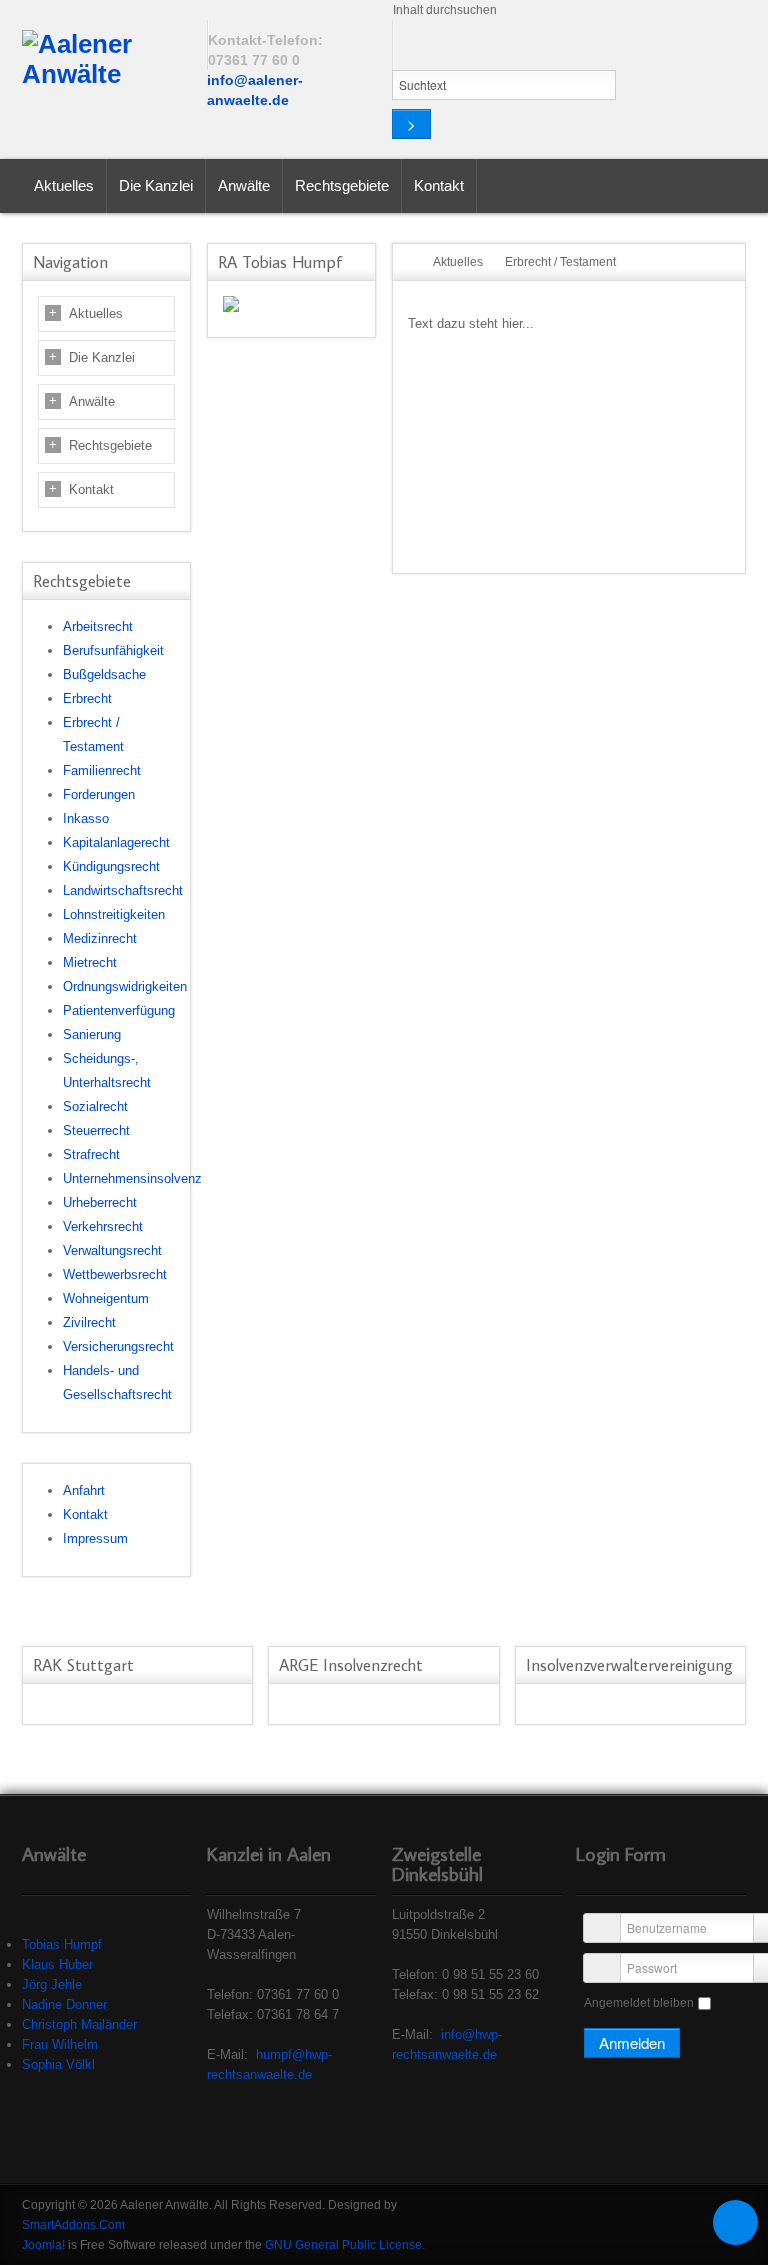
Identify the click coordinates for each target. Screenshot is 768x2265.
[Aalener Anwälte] (106, 60)
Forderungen (99, 794)
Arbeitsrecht (98, 626)
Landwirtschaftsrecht (123, 890)
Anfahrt (84, 1490)
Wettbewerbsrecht (115, 1274)
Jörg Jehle (52, 1984)
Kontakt (91, 489)
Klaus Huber (57, 1964)
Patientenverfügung (119, 1010)
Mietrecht (90, 962)
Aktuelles (96, 313)
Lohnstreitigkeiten (114, 914)
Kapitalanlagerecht (116, 842)
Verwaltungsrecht (112, 1250)
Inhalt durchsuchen (445, 10)
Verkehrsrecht (103, 1226)
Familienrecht (102, 770)
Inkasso (86, 818)
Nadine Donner (64, 2004)
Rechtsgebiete (110, 445)
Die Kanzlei (102, 357)
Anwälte (92, 401)
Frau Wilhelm (60, 2044)
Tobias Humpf (62, 1944)
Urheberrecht (100, 1202)
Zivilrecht (89, 1322)
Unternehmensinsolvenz (132, 1178)
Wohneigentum (106, 1298)
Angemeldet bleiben (639, 2003)
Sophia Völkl (58, 2064)
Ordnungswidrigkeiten (125, 986)
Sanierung (92, 1034)
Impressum (95, 1538)
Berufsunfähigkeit (113, 650)
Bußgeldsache (104, 674)
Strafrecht (91, 1154)
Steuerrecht (96, 1130)
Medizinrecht (100, 938)
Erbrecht (87, 698)
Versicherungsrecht (118, 1346)
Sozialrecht (95, 1106)
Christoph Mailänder (79, 2024)
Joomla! (43, 2245)
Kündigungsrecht (111, 866)
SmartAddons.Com (73, 2225)
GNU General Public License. (345, 2245)
